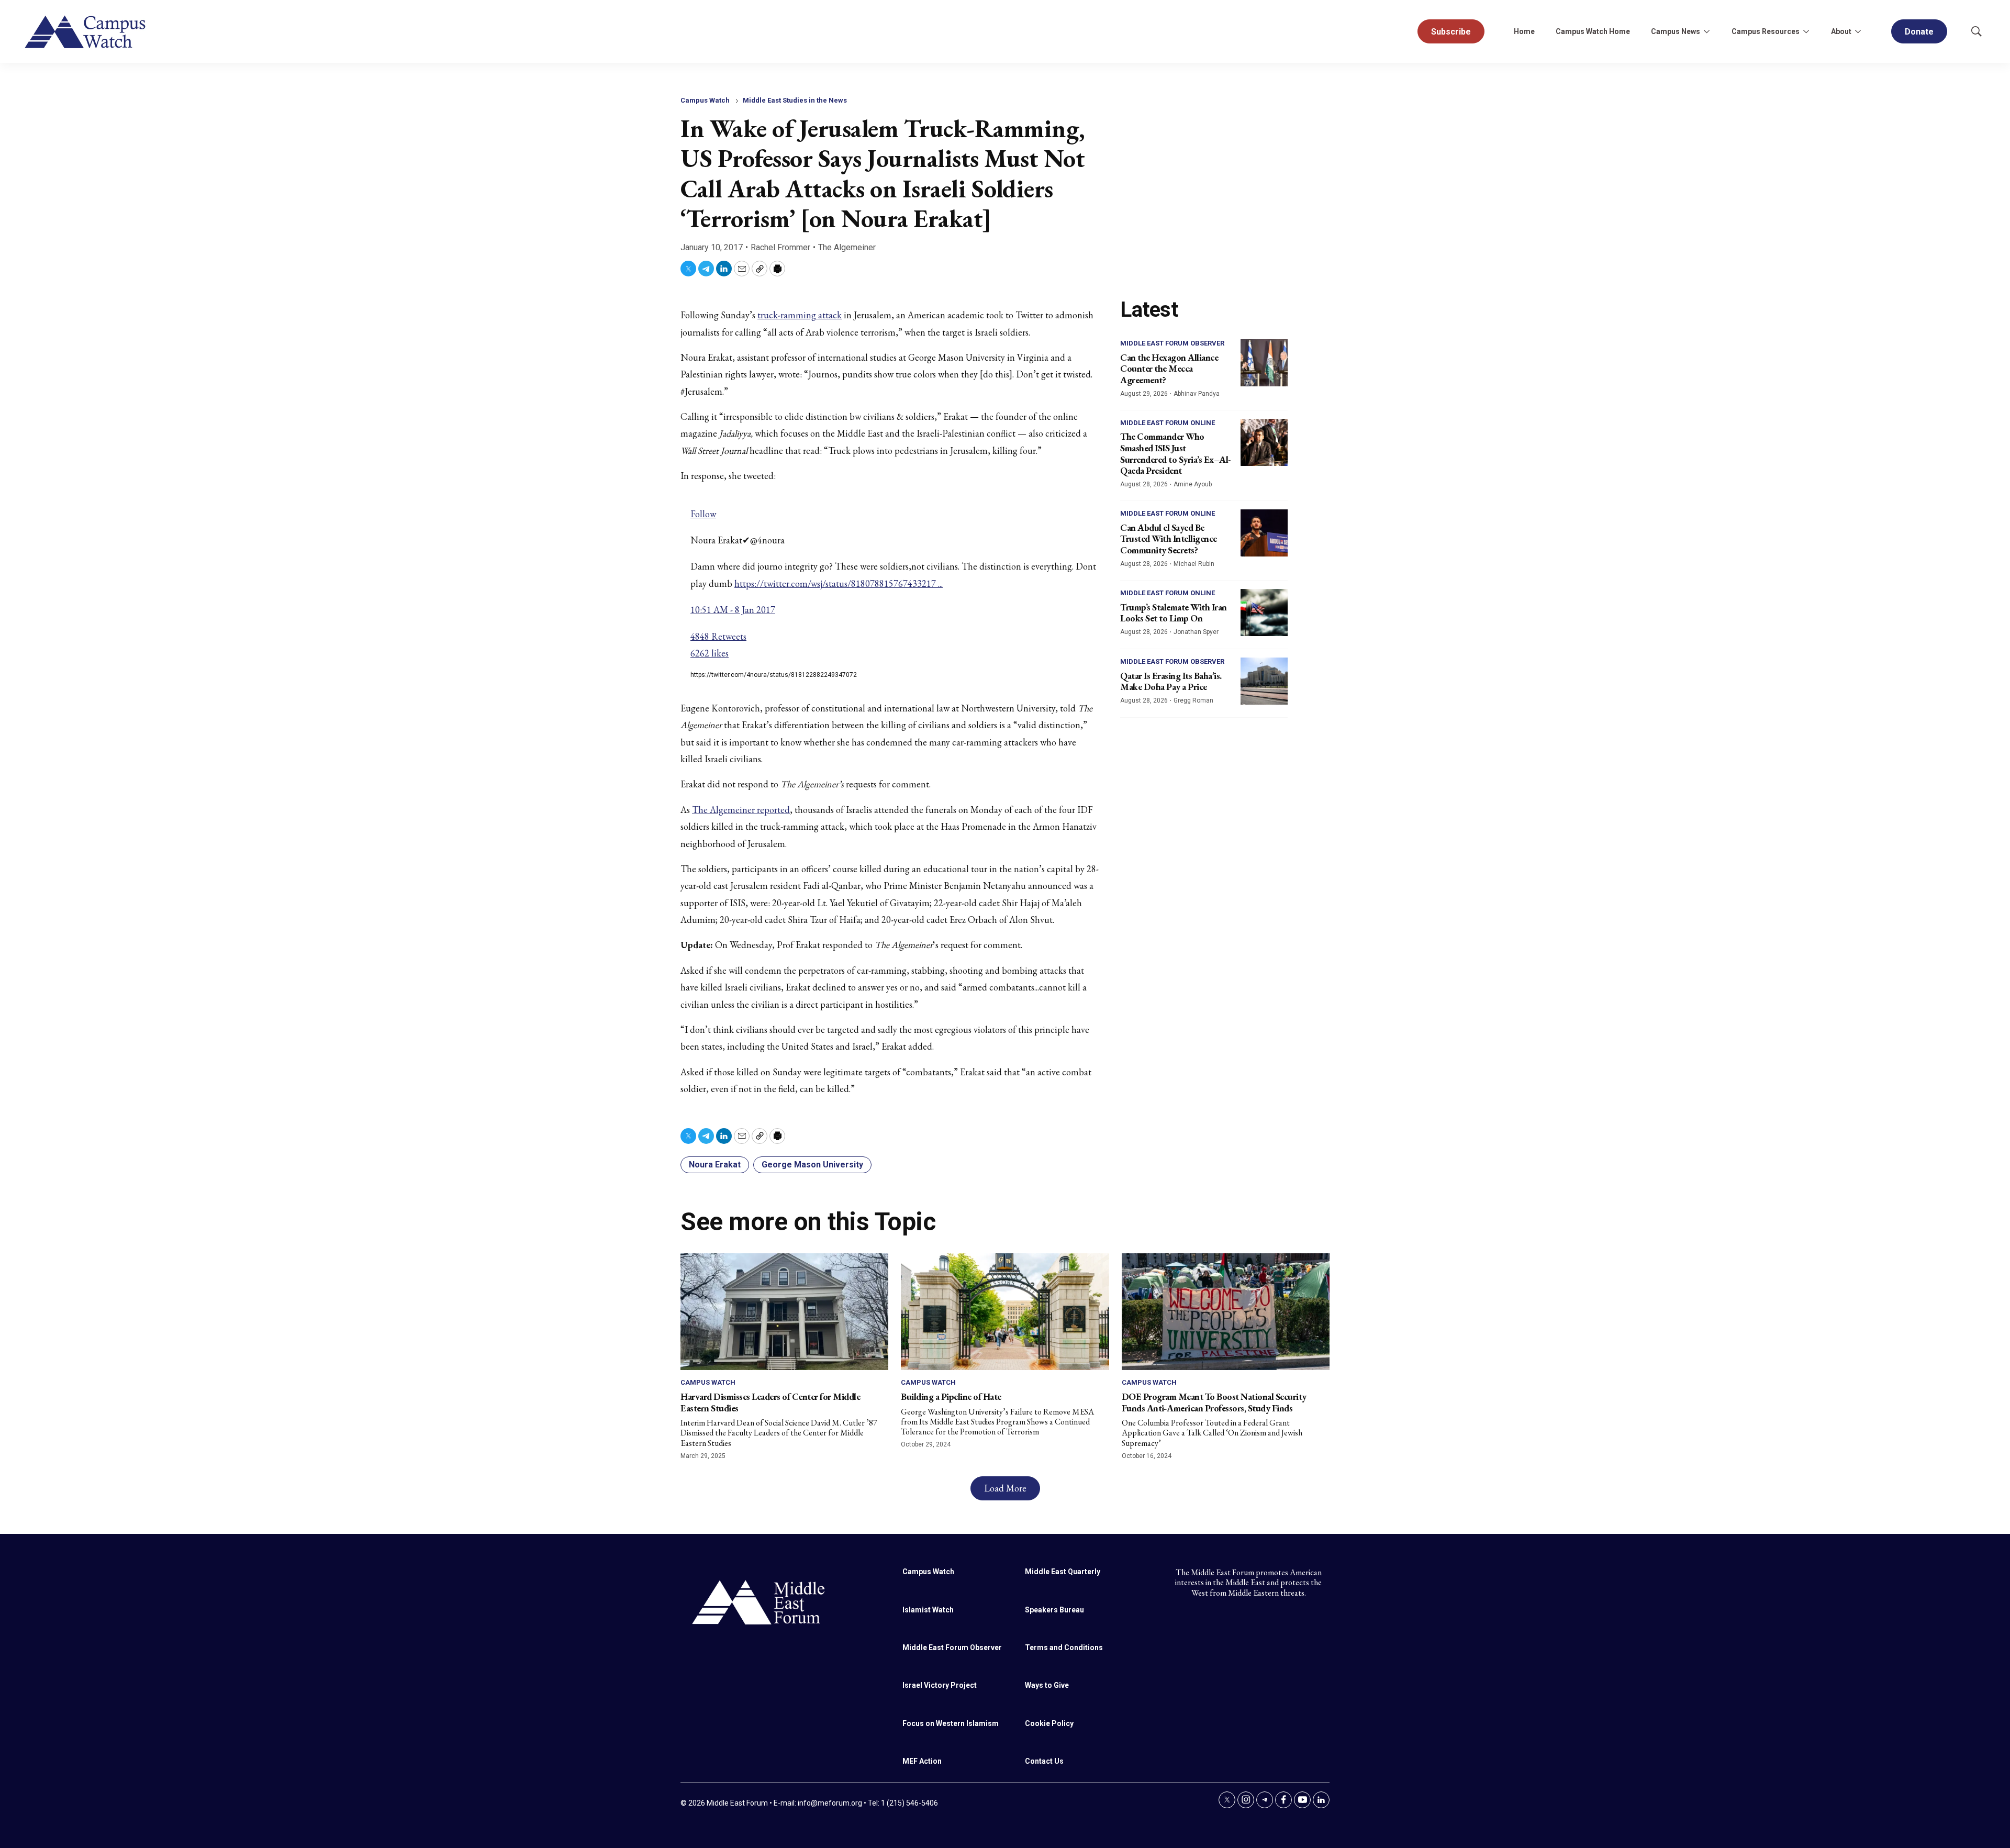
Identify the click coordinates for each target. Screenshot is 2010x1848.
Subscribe (1451, 32)
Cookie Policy (1049, 1723)
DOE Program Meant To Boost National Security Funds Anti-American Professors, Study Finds (1214, 1402)
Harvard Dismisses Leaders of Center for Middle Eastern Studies (770, 1402)
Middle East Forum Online (1168, 423)
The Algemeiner (847, 247)
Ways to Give (1047, 1685)
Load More (1005, 1488)
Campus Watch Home (1593, 31)
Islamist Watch (928, 1610)
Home (1524, 31)
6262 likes (710, 653)
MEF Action (922, 1761)
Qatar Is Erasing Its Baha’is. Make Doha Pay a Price (1171, 681)
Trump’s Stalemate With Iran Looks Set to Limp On (1174, 613)
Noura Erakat (715, 1165)
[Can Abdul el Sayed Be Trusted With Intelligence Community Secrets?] (1264, 533)
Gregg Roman (1193, 700)
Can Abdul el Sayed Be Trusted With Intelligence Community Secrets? (1169, 539)
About (1841, 31)
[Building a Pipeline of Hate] (1005, 1312)
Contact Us (1044, 1761)
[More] (1706, 31)
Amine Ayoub (1193, 484)
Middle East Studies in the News (795, 100)
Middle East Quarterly (1063, 1572)
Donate (1919, 32)
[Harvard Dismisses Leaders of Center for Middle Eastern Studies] (784, 1312)
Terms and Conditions (1064, 1647)
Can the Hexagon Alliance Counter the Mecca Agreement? (1169, 369)
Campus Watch (705, 100)
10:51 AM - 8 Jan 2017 (733, 610)
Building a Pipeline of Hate (951, 1396)
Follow (703, 514)
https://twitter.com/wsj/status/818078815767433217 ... (839, 583)
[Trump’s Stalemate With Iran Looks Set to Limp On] (1264, 613)
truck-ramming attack (800, 315)
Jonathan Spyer (1196, 632)
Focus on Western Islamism (951, 1723)
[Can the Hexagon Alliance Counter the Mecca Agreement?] (1264, 363)
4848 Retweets (718, 636)
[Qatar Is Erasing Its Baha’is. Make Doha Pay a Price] (1264, 681)
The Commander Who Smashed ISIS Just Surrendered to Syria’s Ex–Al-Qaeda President (1176, 453)
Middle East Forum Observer (1172, 343)
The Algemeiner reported (741, 810)
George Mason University (812, 1165)
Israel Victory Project (940, 1685)
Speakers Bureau (1054, 1610)
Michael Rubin (1194, 564)
